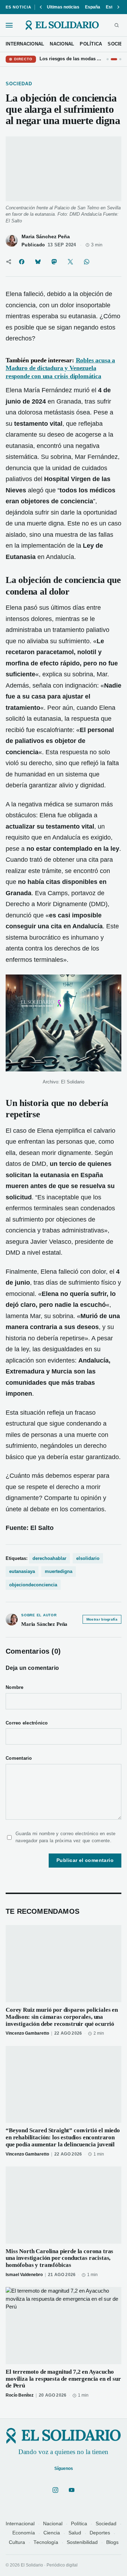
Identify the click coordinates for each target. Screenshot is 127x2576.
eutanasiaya (22, 1571)
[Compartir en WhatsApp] (86, 262)
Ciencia (52, 2533)
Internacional (20, 2524)
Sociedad (106, 2524)
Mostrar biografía (102, 1619)
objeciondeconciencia (33, 1585)
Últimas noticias (63, 7)
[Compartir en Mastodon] (54, 262)
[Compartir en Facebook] (22, 262)
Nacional (53, 2524)
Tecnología (46, 2542)
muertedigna (59, 1571)
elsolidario (88, 1558)
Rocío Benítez (20, 2395)
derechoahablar (49, 1558)
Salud (75, 2533)
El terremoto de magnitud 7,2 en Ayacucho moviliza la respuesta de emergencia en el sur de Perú (63, 2379)
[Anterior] (41, 7)
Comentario (19, 1758)
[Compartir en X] (70, 262)
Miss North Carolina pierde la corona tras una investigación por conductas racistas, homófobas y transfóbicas (59, 2258)
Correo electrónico (27, 1723)
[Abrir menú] (9, 25)
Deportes (100, 2533)
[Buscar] (117, 25)
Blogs (112, 2542)
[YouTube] (72, 2490)
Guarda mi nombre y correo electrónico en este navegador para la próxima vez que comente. (66, 1837)
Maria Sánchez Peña (46, 237)
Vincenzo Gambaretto (27, 2033)
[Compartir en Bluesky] (38, 262)
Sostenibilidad (82, 2542)
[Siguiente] (118, 7)
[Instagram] (55, 2490)
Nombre (15, 1687)
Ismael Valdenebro (24, 2275)
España (93, 7)
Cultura (17, 2542)
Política (79, 2524)
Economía (24, 2533)
